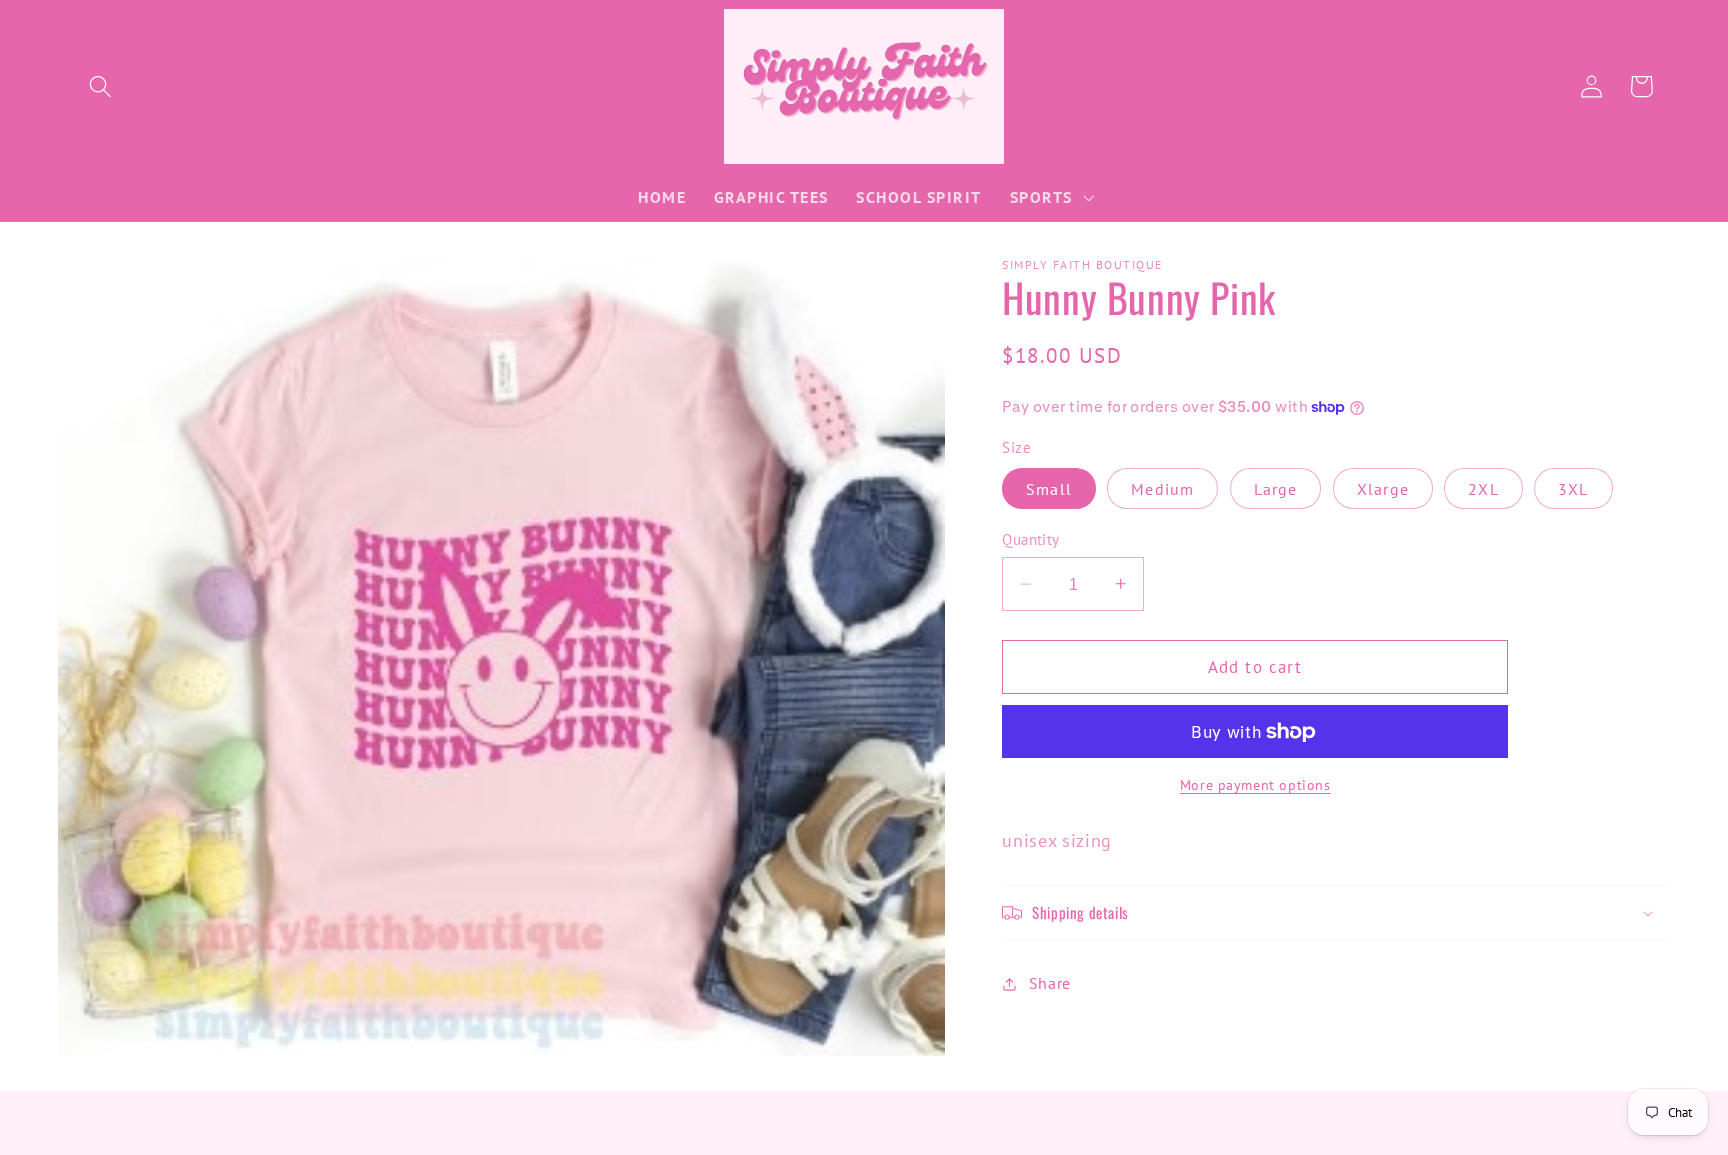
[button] (100, 86)
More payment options (1255, 785)
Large (1276, 489)
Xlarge (1383, 489)
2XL (1483, 489)
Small (1049, 489)
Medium (1162, 489)
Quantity (1031, 539)
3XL (1573, 489)
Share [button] (1050, 983)
